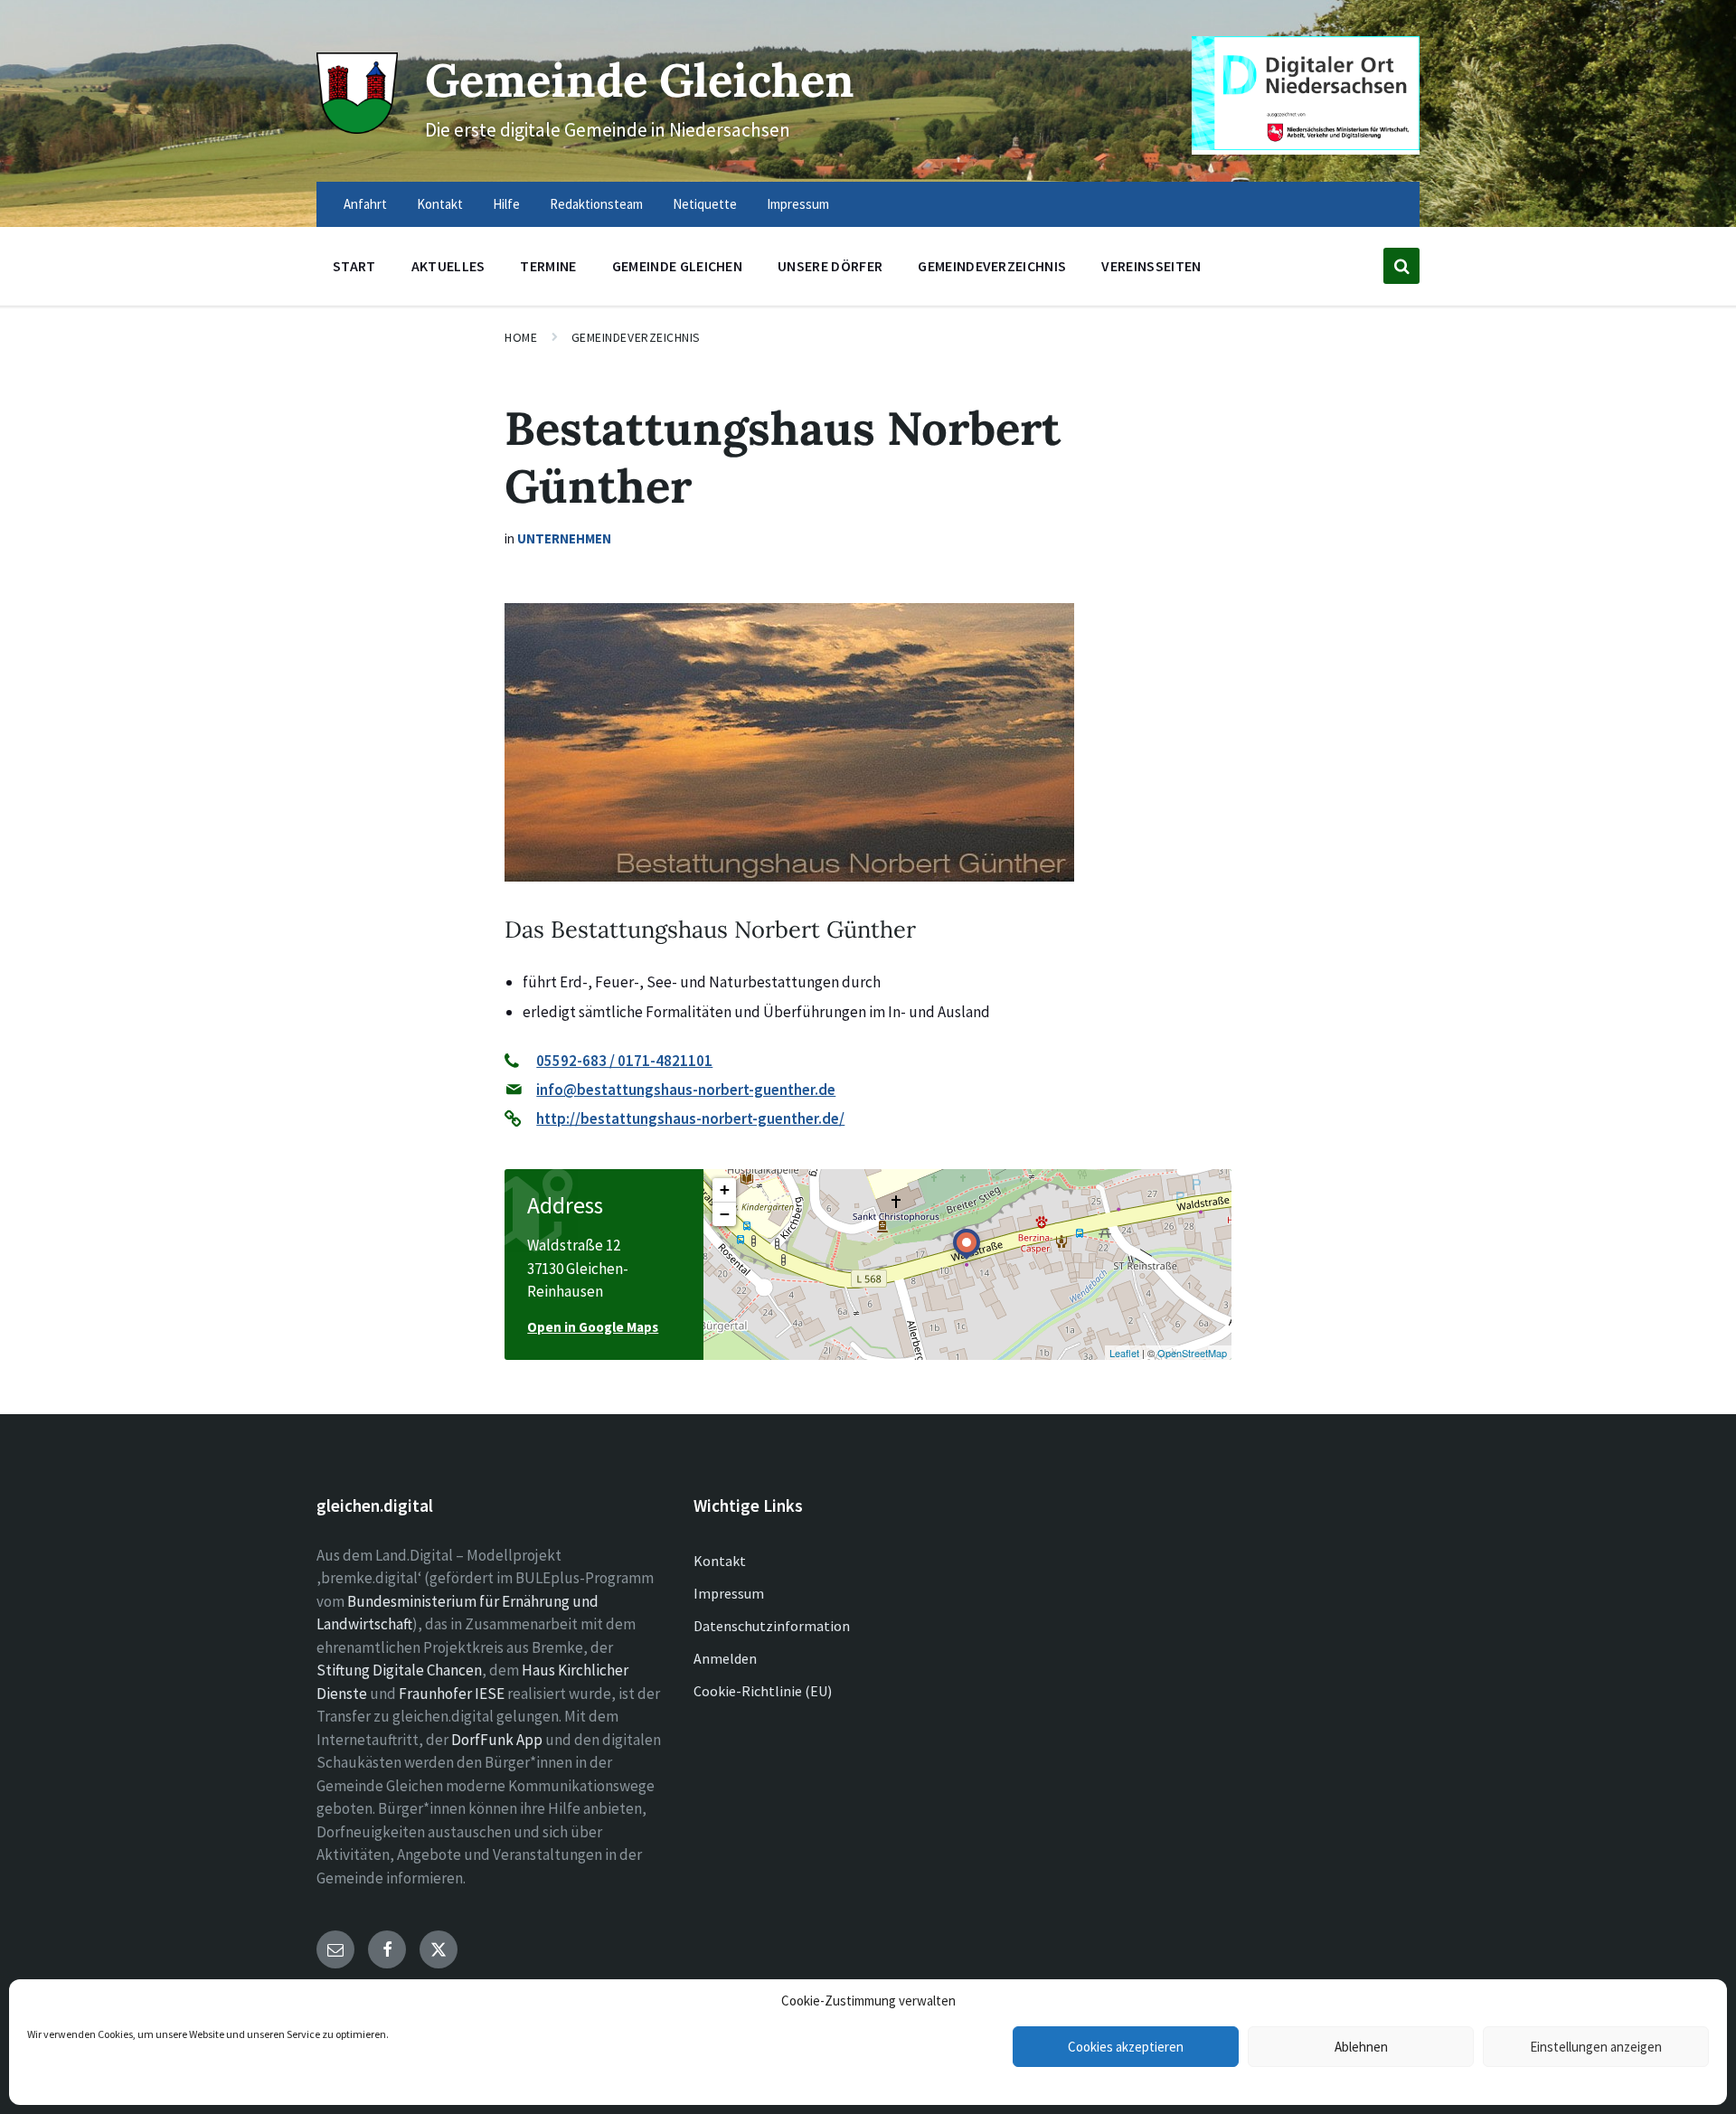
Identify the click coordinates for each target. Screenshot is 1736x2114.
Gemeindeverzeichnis (637, 337)
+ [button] (725, 1189)
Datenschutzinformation (772, 1626)
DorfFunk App (497, 1740)
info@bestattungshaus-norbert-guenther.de (686, 1090)
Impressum (729, 1593)
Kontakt (720, 1561)
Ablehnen (1361, 2047)
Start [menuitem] (354, 266)
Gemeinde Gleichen (640, 80)
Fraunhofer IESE (452, 1694)
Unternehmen (564, 538)
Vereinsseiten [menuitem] (1151, 266)
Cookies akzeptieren (1126, 2047)
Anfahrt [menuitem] (365, 204)
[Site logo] (357, 128)
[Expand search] (1401, 266)
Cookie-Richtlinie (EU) (763, 1691)
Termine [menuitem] (548, 266)
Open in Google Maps (593, 1327)
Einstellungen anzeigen (1596, 2047)
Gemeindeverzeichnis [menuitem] (992, 266)
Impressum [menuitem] (798, 204)
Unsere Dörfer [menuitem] (830, 266)
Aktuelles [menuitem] (448, 266)
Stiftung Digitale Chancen (399, 1670)
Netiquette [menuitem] (705, 204)
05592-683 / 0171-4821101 (624, 1061)
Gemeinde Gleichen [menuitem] (677, 266)
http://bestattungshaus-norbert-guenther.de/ (690, 1118)
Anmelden (725, 1658)
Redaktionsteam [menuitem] (596, 204)
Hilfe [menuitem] (506, 204)
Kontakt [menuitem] (440, 204)
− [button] (725, 1214)
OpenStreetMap (1192, 1353)
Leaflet (1124, 1353)
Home (521, 337)
